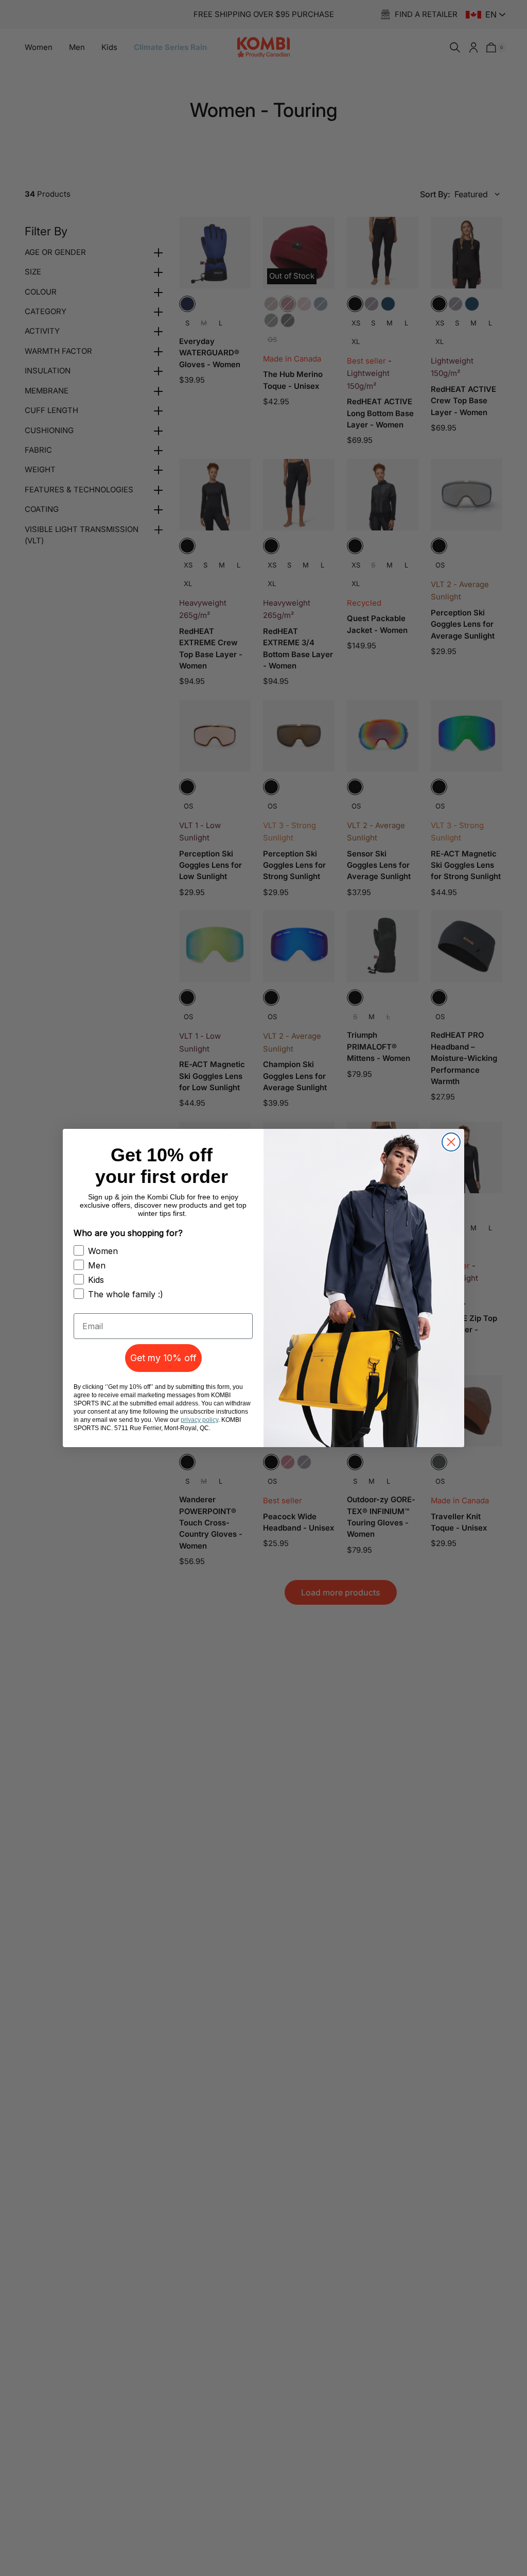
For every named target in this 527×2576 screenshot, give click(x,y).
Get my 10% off (163, 1358)
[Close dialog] (451, 1142)
